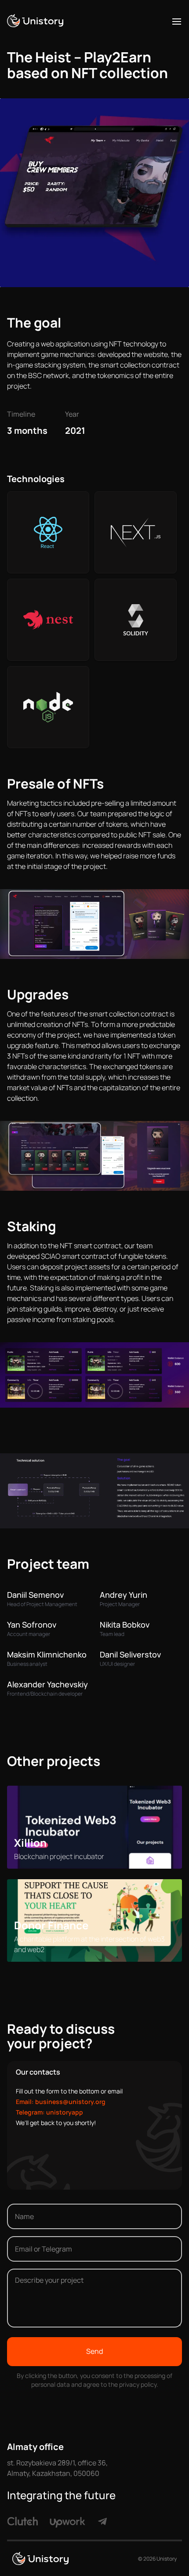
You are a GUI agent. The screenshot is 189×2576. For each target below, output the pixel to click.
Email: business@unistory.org (61, 2102)
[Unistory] (35, 21)
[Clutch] (22, 2521)
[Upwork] (67, 2520)
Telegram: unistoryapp (49, 2112)
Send (94, 2351)
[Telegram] (102, 2520)
